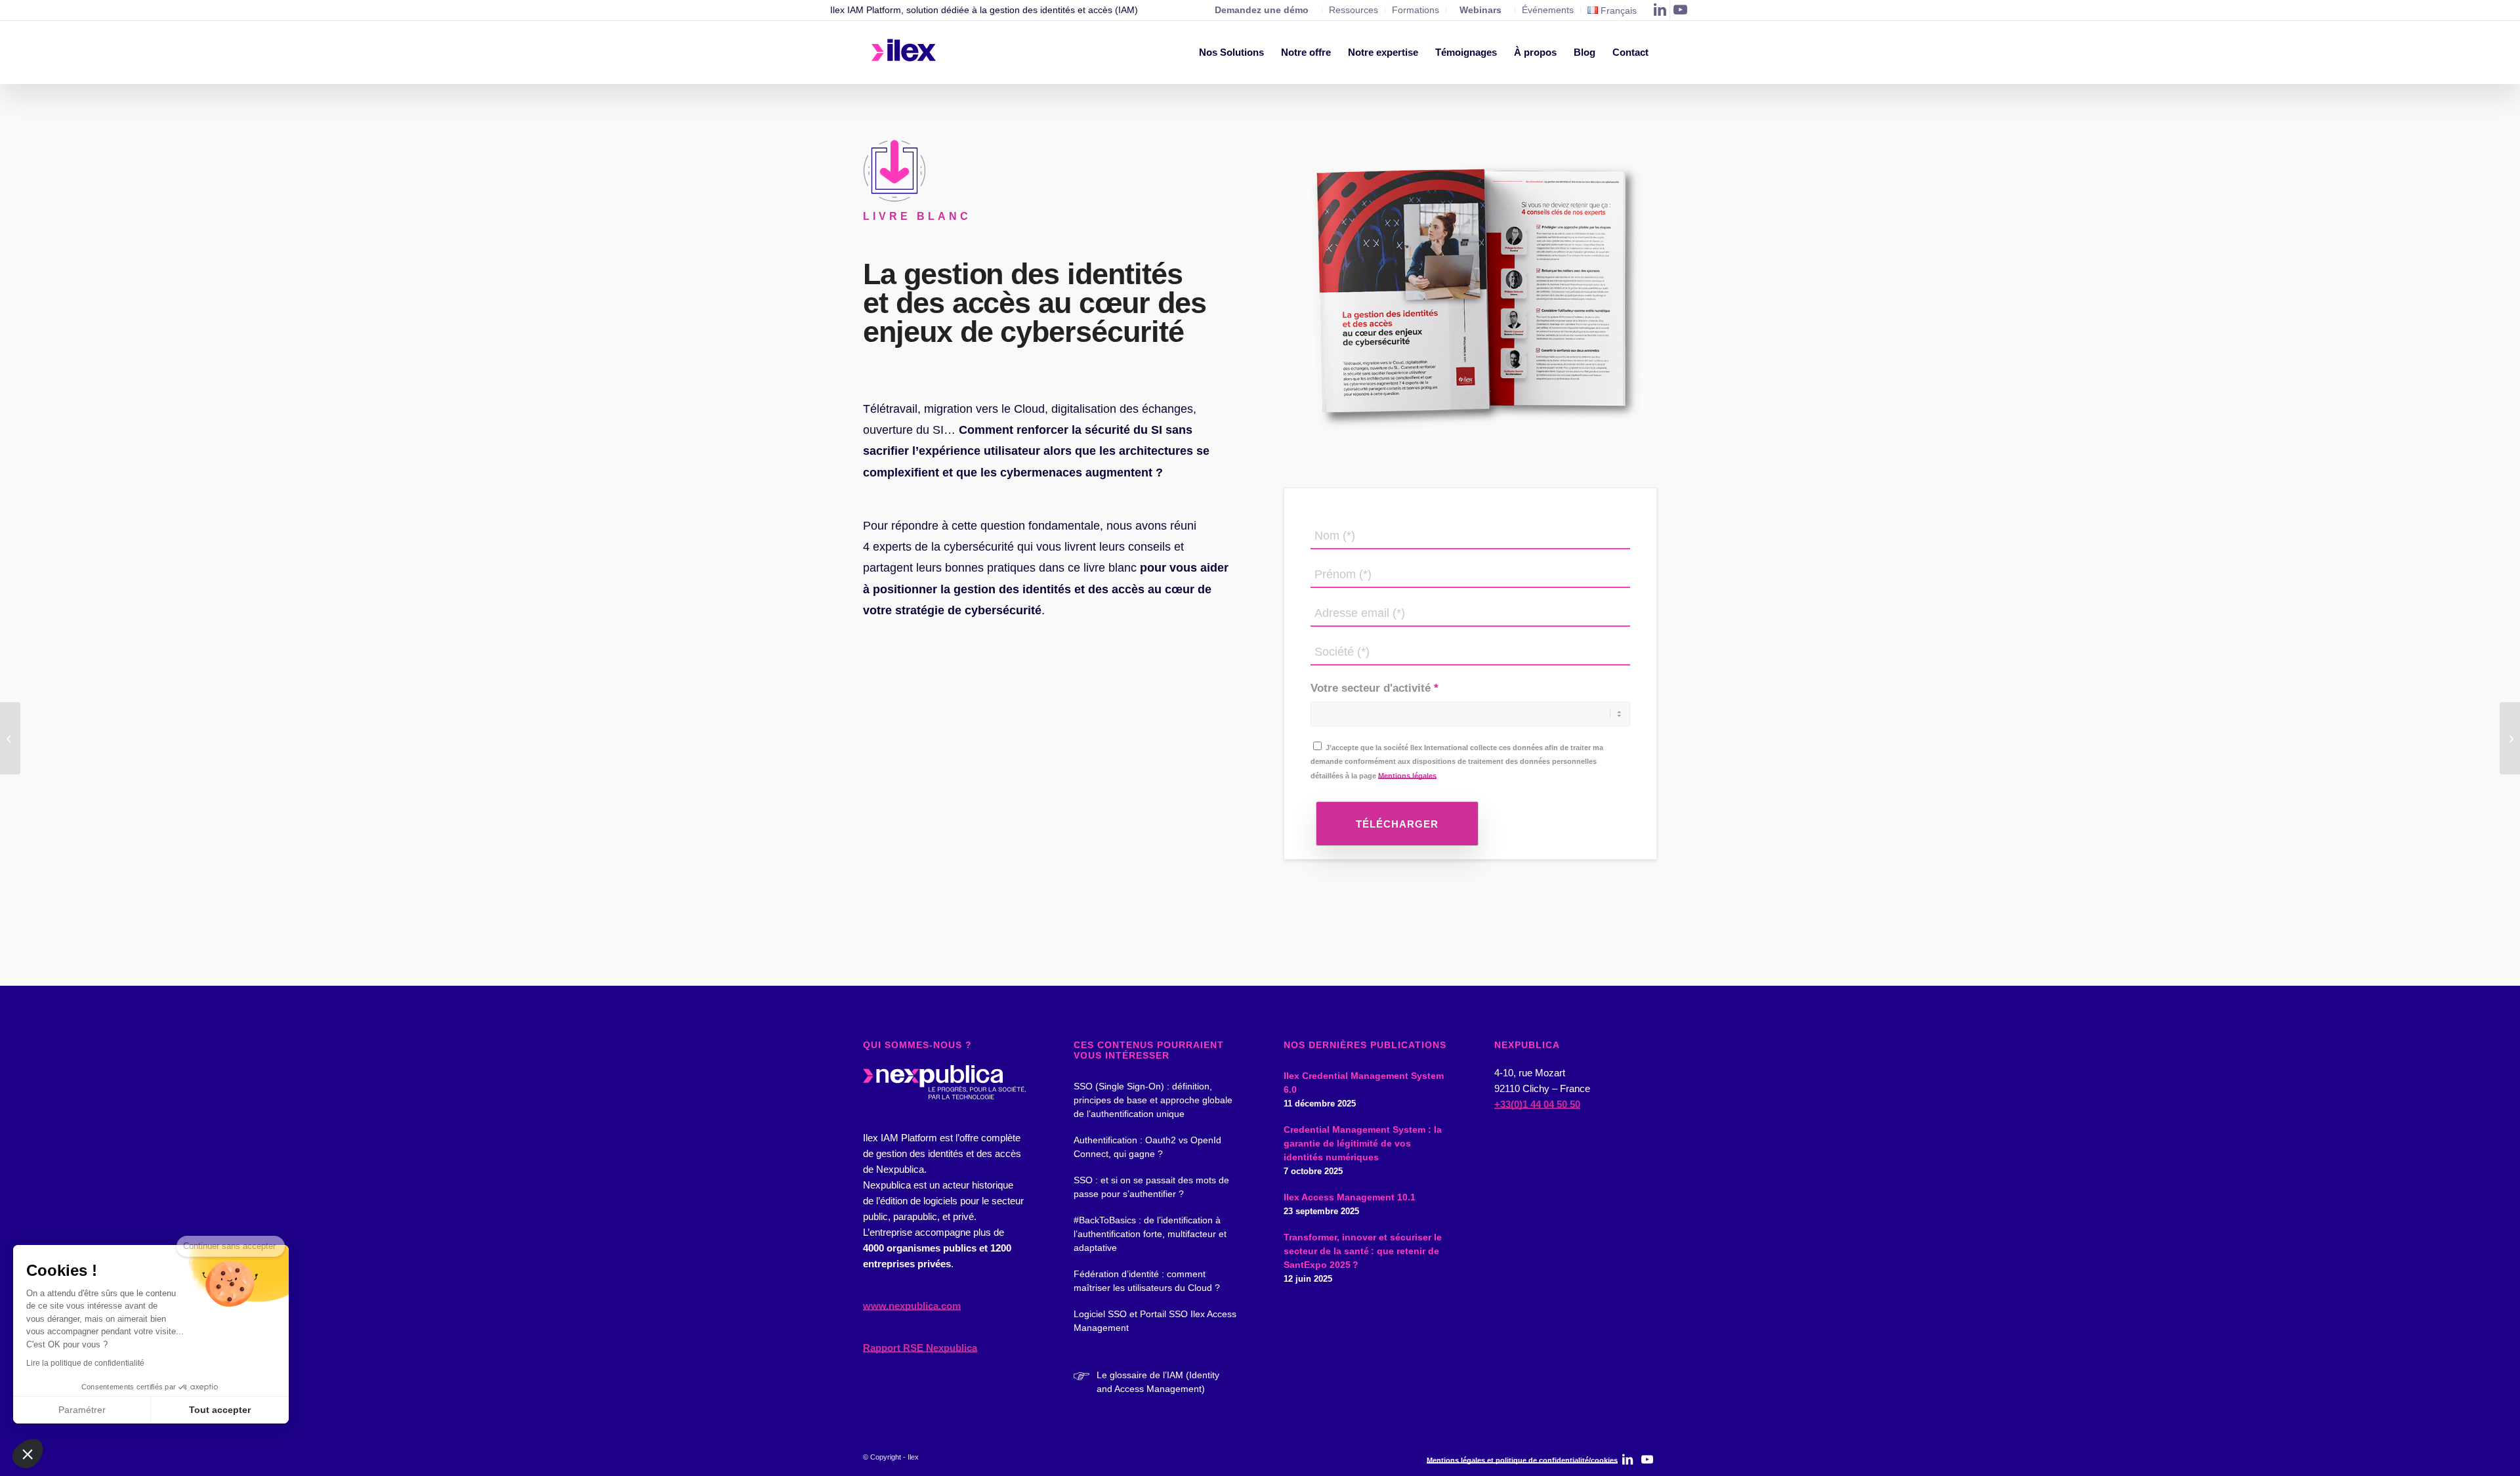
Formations (1416, 10)
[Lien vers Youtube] (1680, 10)
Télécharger (1397, 824)
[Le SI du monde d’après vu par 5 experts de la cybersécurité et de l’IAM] (10, 738)
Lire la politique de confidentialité (85, 1363)
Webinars (1480, 10)
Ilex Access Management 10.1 (1350, 1197)
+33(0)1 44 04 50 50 (1537, 1104)
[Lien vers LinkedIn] (1660, 10)
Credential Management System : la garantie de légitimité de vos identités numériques (1363, 1143)
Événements (1548, 10)
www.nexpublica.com (912, 1306)
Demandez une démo (1262, 10)
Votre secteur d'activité (1371, 688)
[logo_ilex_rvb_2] (904, 53)
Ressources (1354, 10)
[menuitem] (1231, 53)
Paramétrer (82, 1410)
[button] (28, 1454)
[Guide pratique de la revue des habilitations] (2510, 738)
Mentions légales (1407, 776)
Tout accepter (220, 1410)
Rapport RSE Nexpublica (920, 1348)
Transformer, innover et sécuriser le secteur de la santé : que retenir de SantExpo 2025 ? (1363, 1251)
